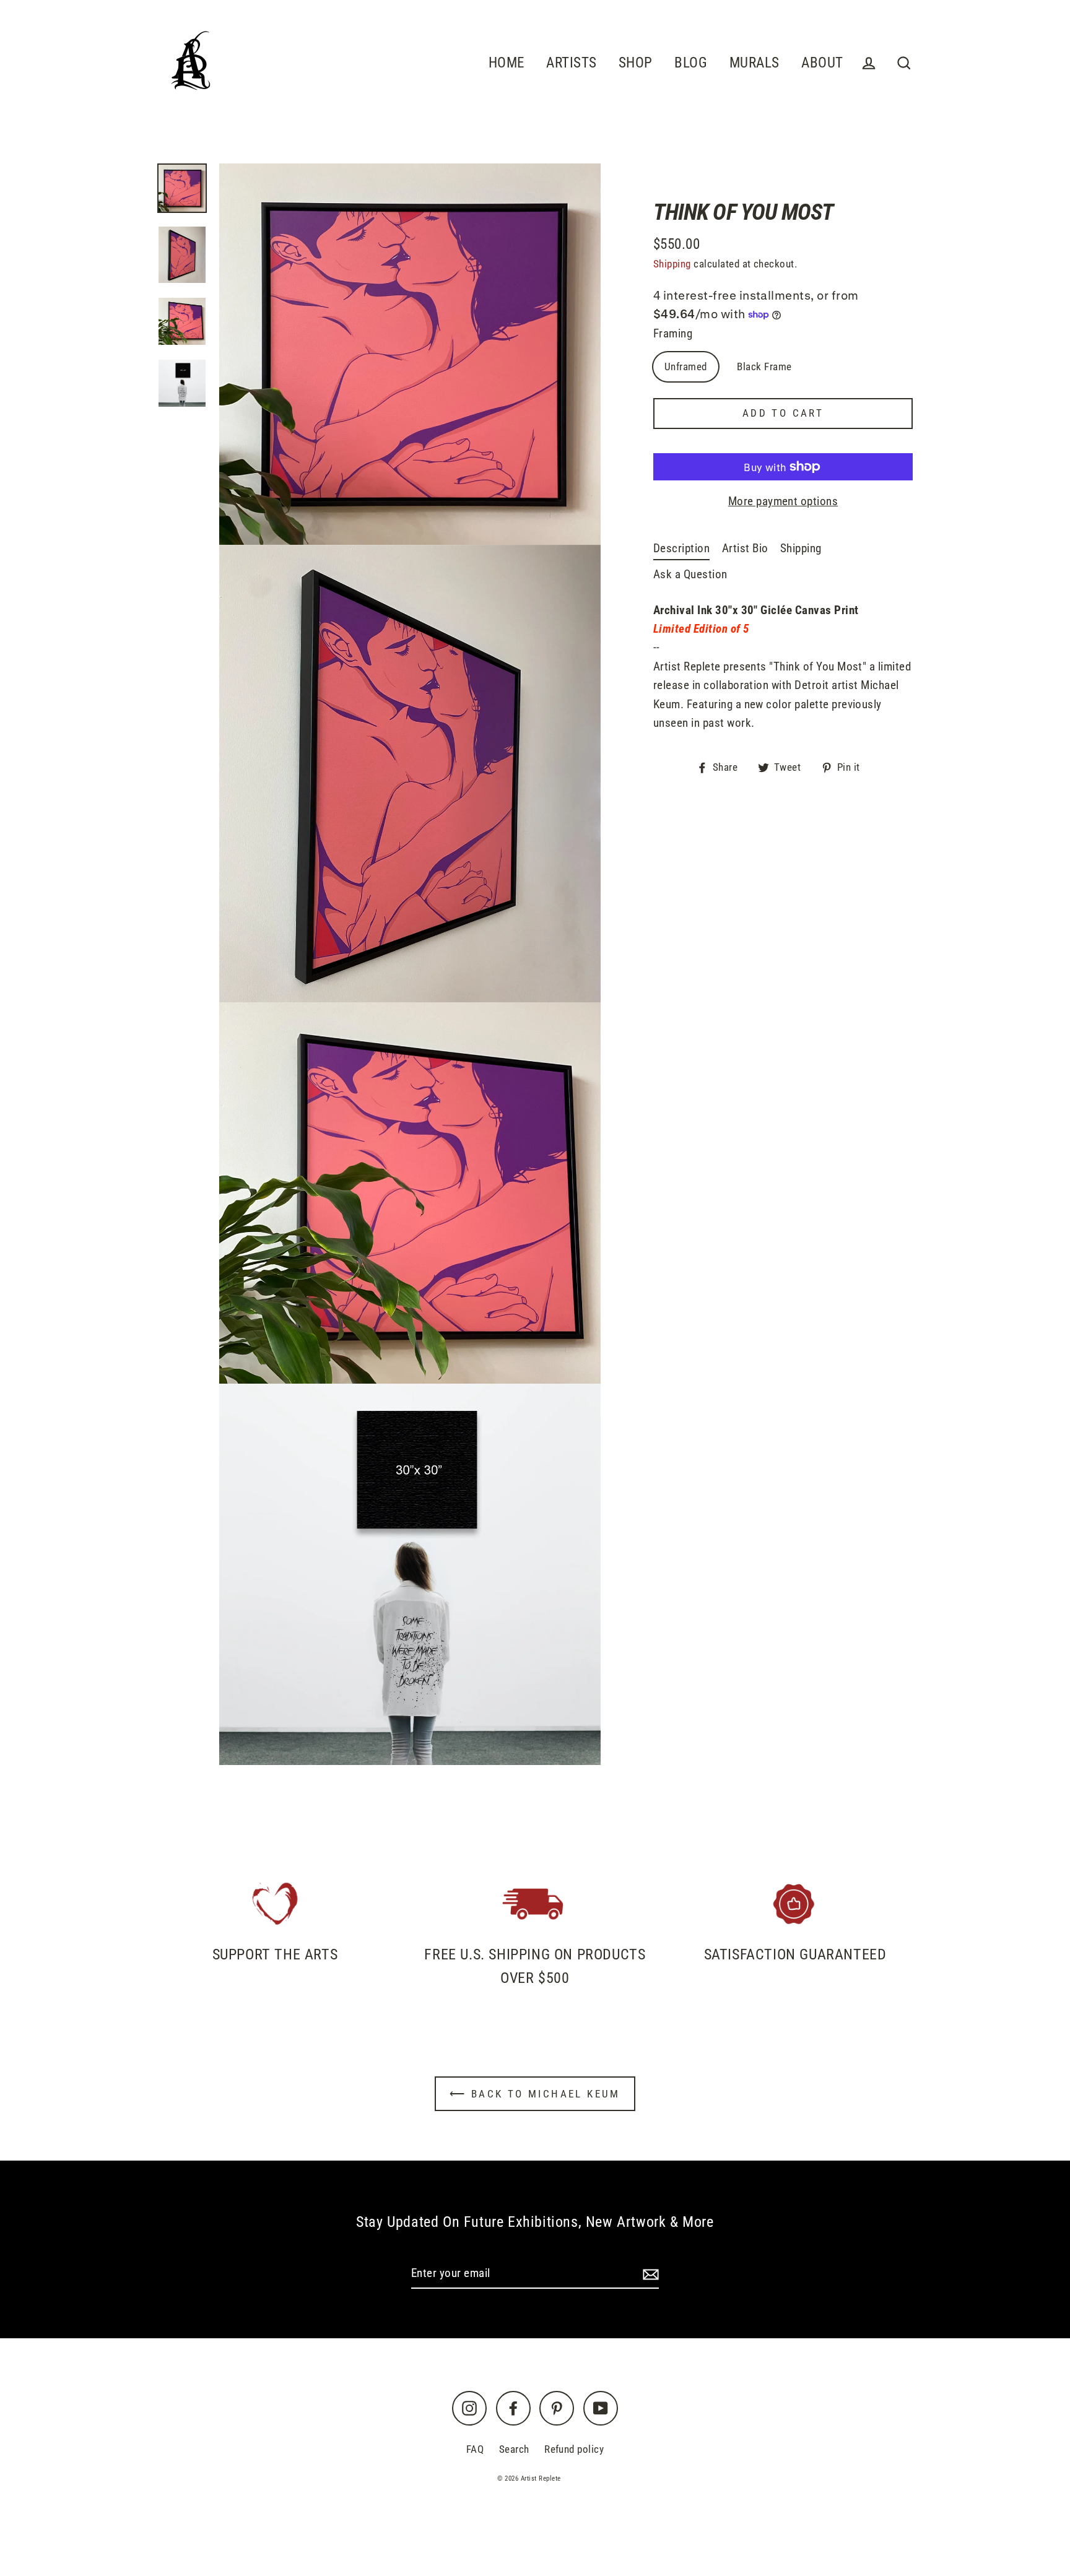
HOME (507, 63)
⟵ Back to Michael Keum (535, 2094)
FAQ (475, 2449)
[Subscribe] (649, 2274)
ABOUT (822, 63)
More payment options (783, 501)
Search (514, 2449)
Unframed (686, 366)
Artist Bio (745, 548)
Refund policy (574, 2449)
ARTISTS (571, 63)
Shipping (672, 264)
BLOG (691, 63)
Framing (673, 333)
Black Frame (764, 366)
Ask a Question (690, 574)
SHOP (636, 63)
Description (681, 548)
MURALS (755, 63)
